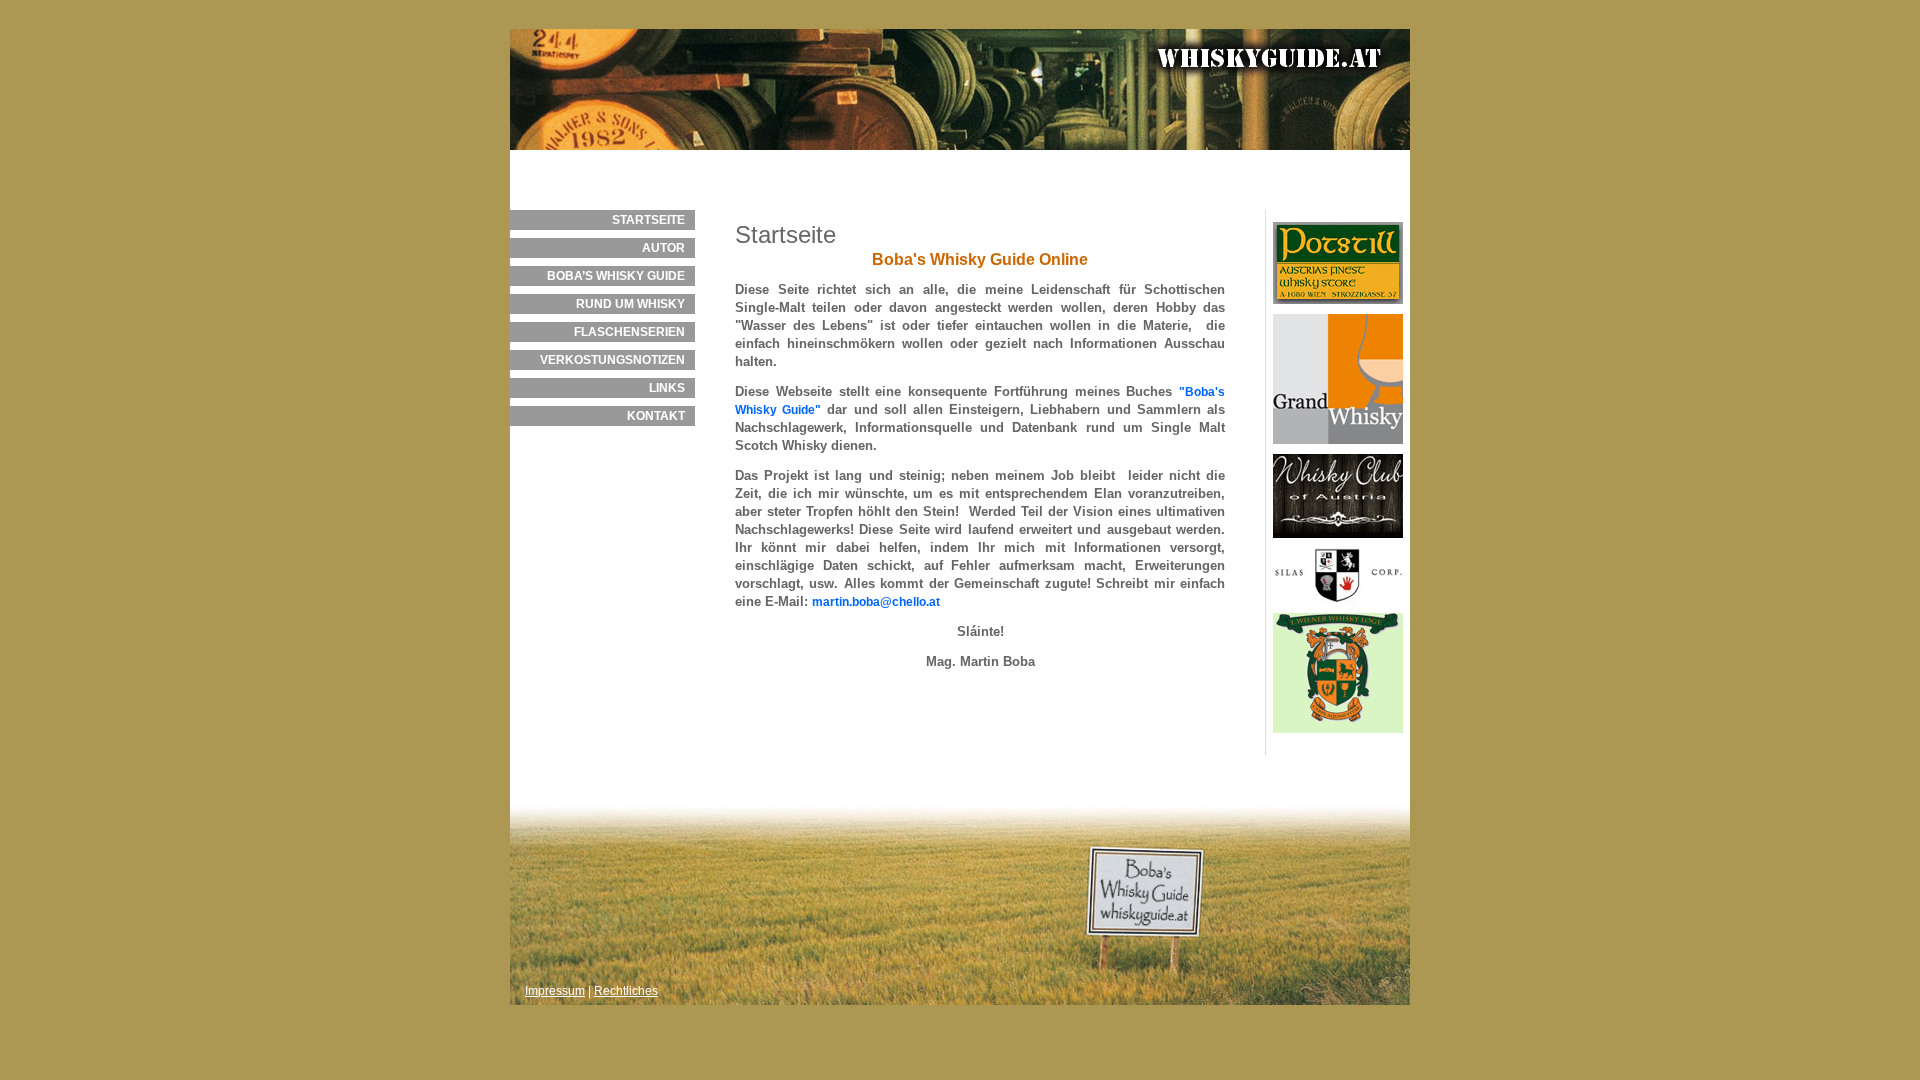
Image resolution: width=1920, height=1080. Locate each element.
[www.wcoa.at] (1338, 544)
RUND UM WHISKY (630, 304)
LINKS (667, 388)
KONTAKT (656, 416)
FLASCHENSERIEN (629, 332)
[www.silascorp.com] (1338, 609)
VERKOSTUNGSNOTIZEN (612, 360)
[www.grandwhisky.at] (1338, 450)
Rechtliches (626, 991)
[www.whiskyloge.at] (1338, 739)
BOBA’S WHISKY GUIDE (616, 276)
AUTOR (663, 248)
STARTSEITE (648, 220)
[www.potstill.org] (1338, 310)
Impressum (555, 991)
